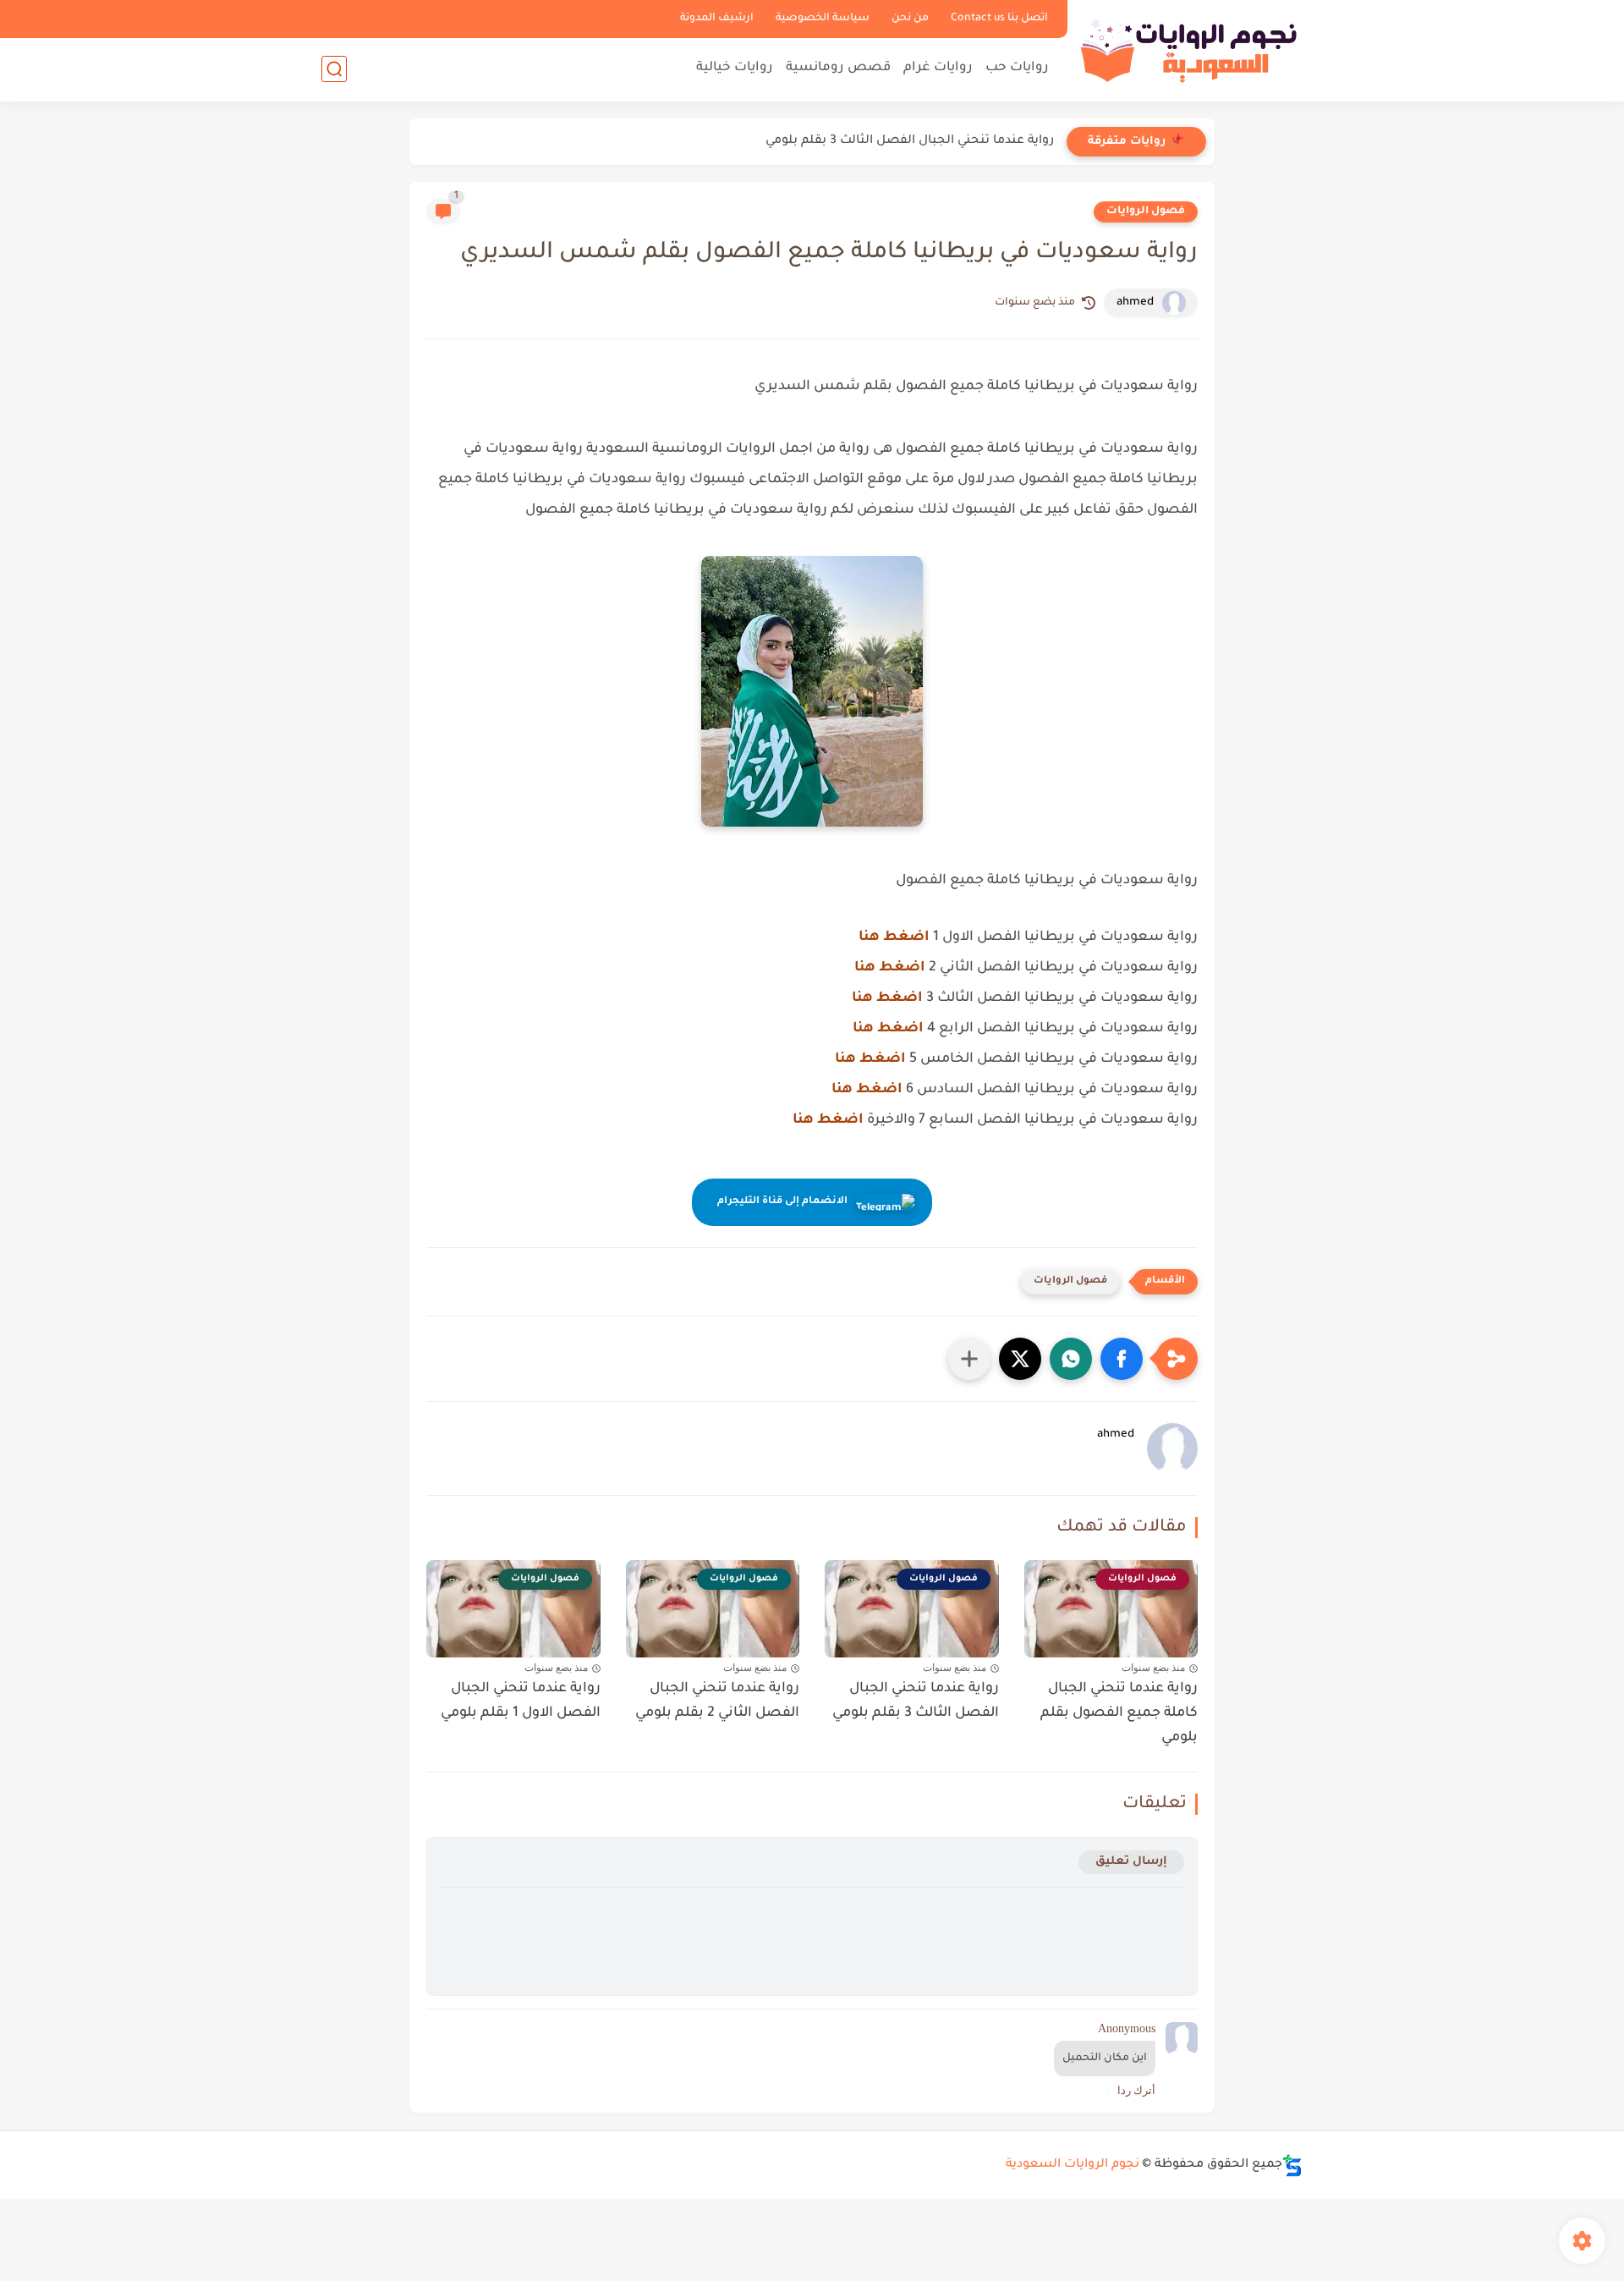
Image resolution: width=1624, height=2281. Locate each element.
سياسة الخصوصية (823, 19)
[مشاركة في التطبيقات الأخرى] (969, 1359)
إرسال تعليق (1131, 1862)
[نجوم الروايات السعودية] (1188, 49)
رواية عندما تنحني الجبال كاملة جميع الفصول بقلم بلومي (1119, 1713)
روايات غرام (938, 68)
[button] (1122, 1359)
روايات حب (1017, 68)
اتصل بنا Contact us (999, 19)
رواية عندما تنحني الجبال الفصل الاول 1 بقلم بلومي (521, 1701)
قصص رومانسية (838, 68)
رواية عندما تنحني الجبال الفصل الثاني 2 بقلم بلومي (717, 1701)
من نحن (910, 19)
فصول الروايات (1146, 212)
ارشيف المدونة (717, 19)
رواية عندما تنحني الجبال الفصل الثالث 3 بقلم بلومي (910, 141)
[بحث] (334, 69)
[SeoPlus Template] (1292, 2166)
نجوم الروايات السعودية (1073, 2165)
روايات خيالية (735, 68)
